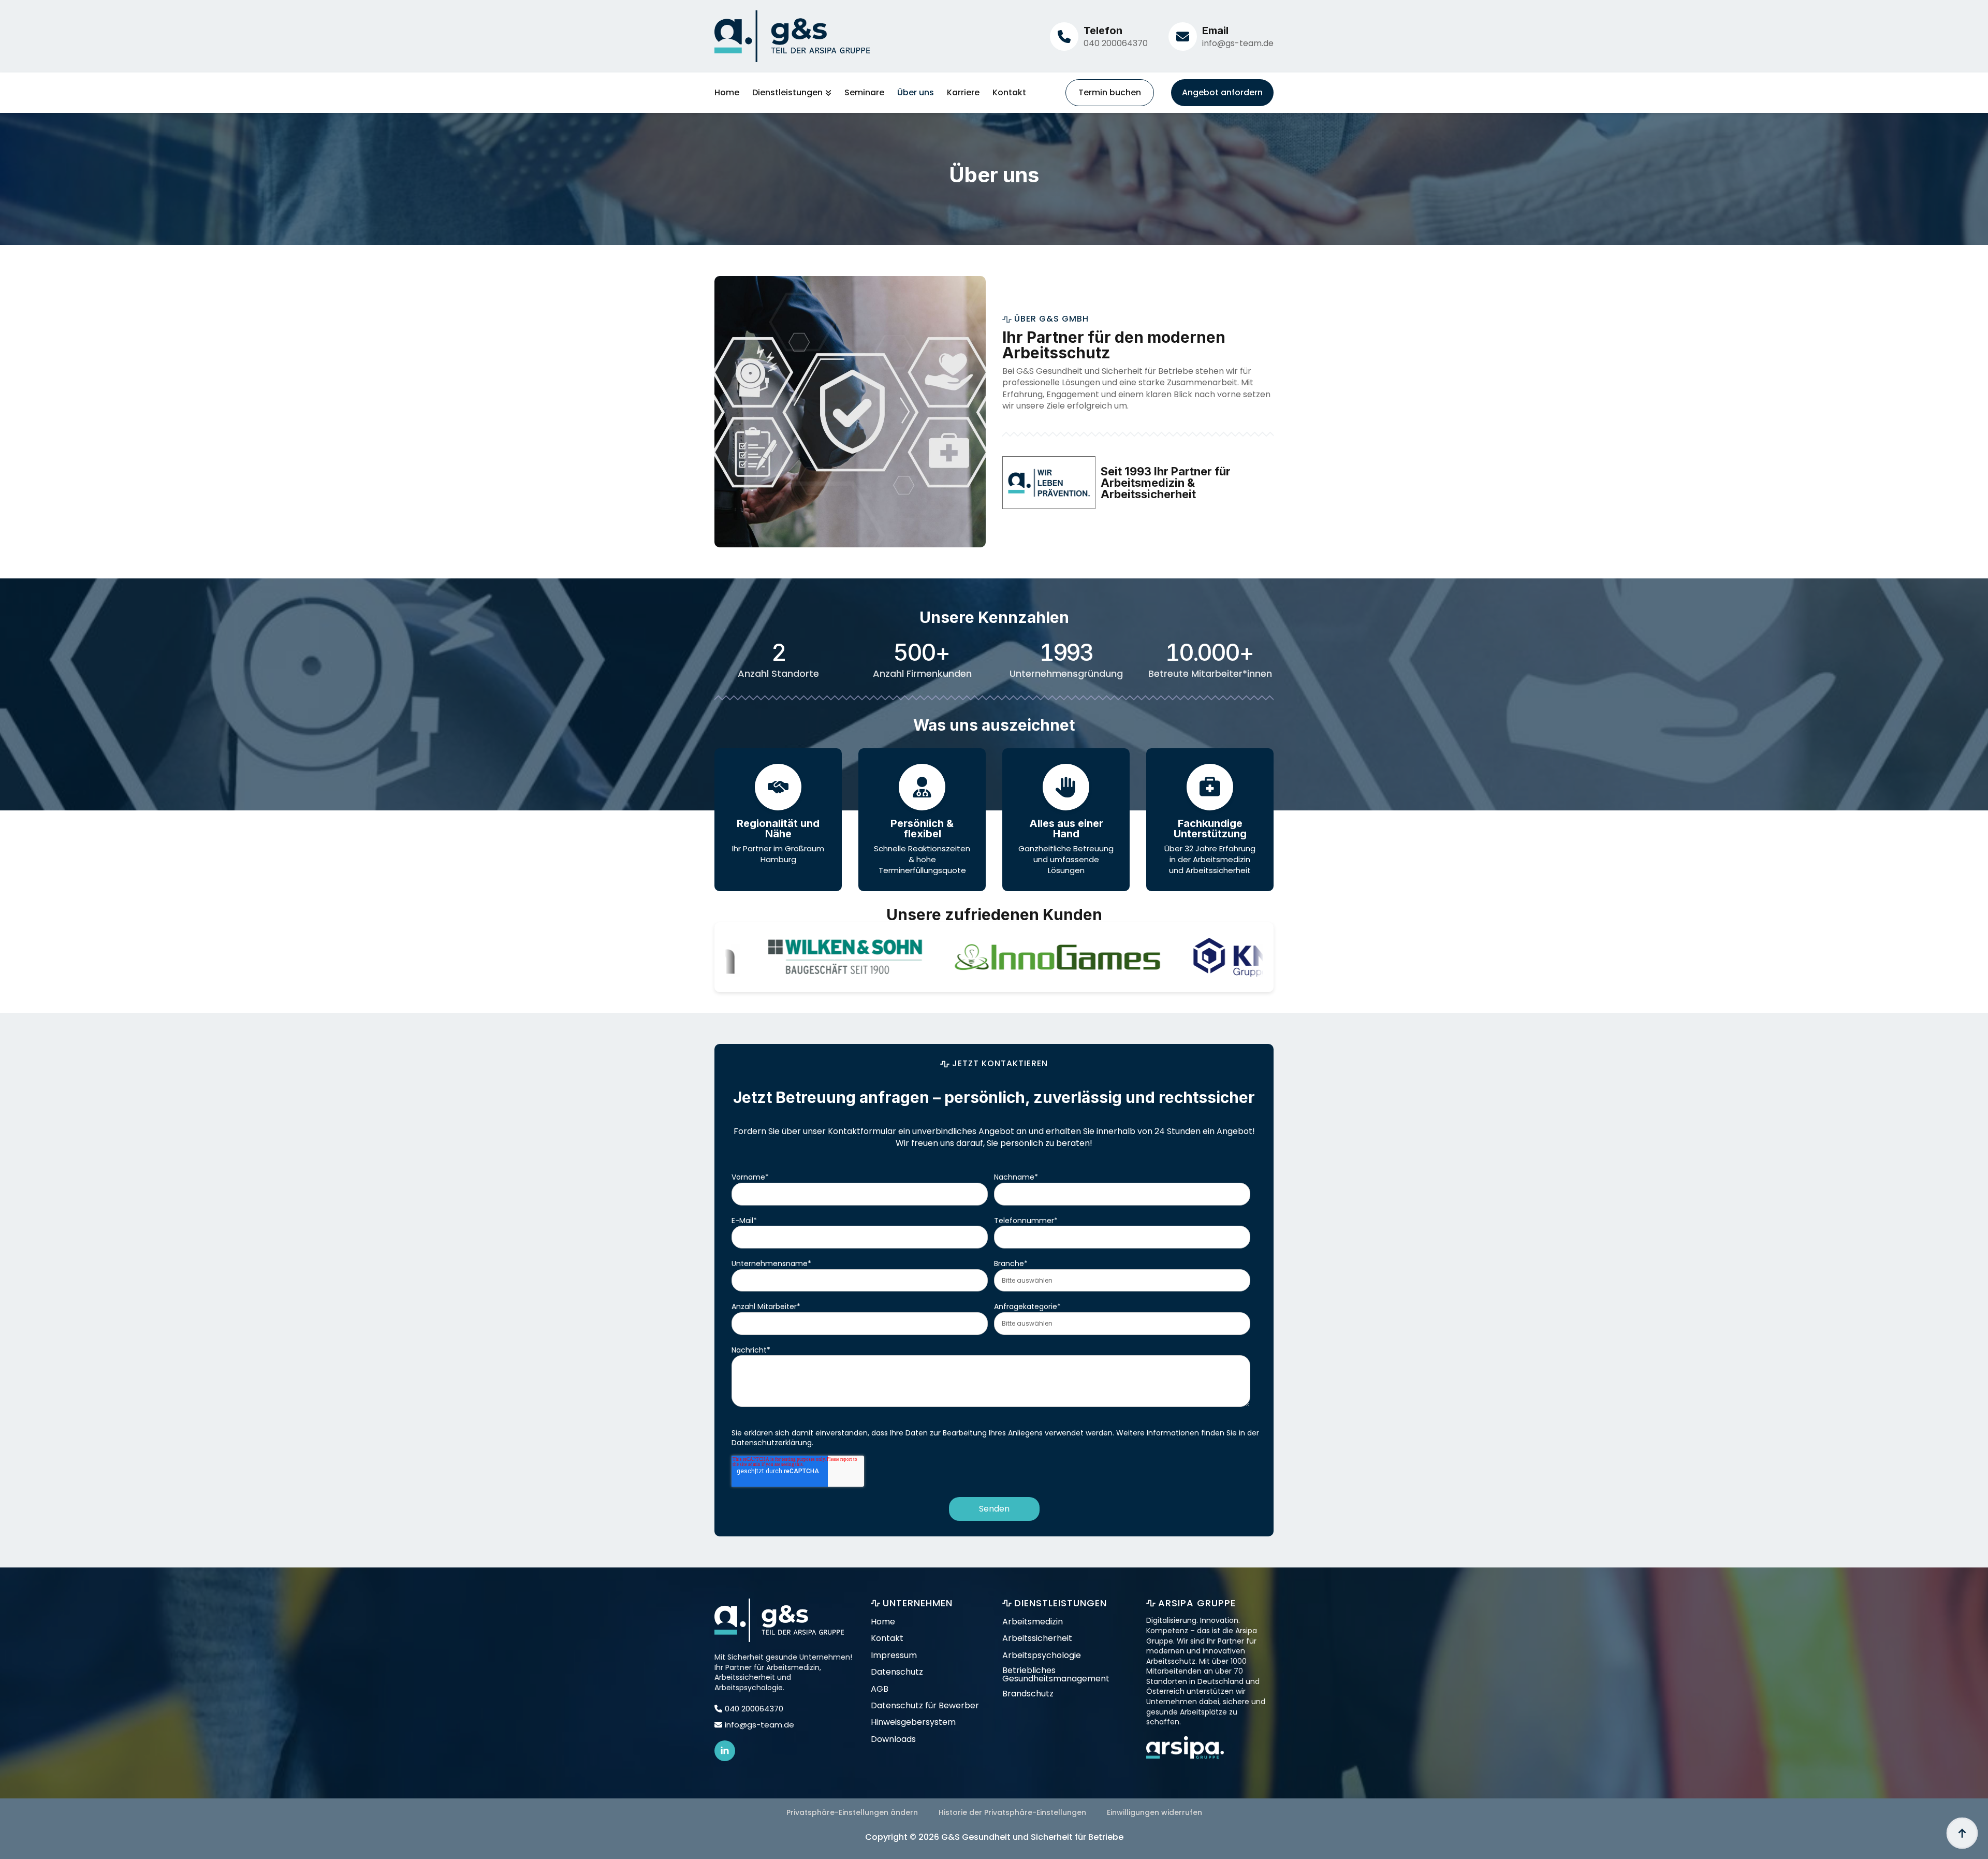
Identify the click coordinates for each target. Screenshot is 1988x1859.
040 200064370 (1116, 43)
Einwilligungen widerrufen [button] (1154, 1812)
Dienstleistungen (787, 93)
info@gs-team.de (1238, 43)
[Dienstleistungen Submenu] (827, 93)
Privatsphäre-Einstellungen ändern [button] (852, 1812)
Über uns (916, 93)
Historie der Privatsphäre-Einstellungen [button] (1012, 1812)
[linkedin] (725, 1751)
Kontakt (1009, 93)
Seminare (864, 93)
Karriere (963, 93)
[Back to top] (1962, 1833)
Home (727, 93)
